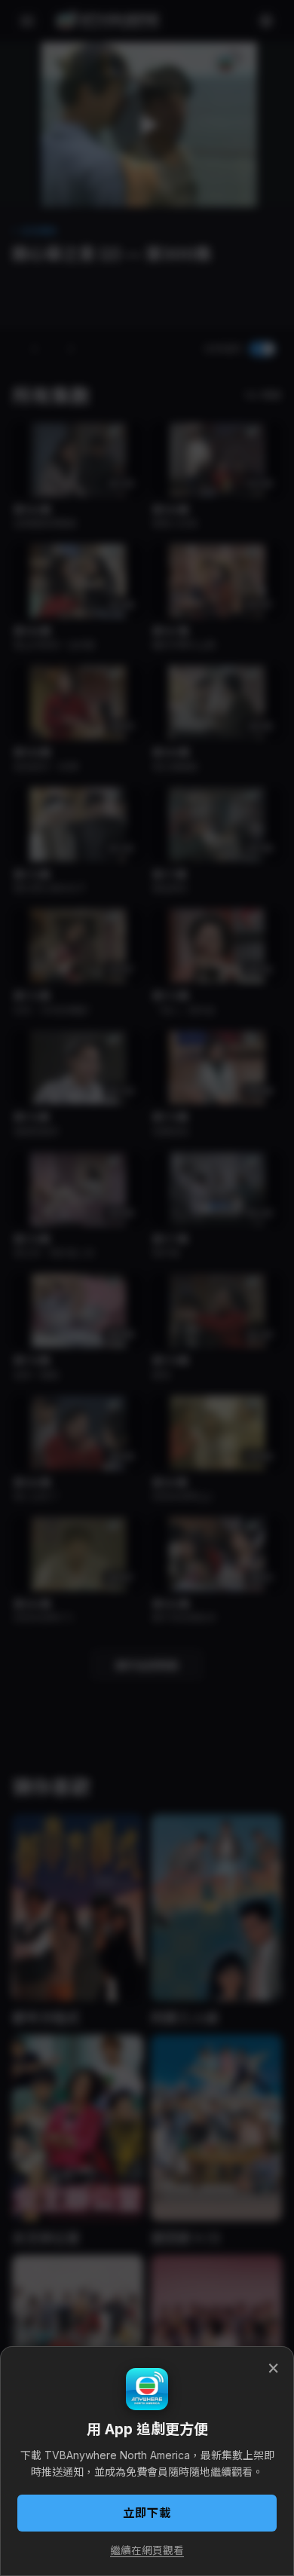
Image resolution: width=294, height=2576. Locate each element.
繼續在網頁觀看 (147, 2550)
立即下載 (147, 2513)
